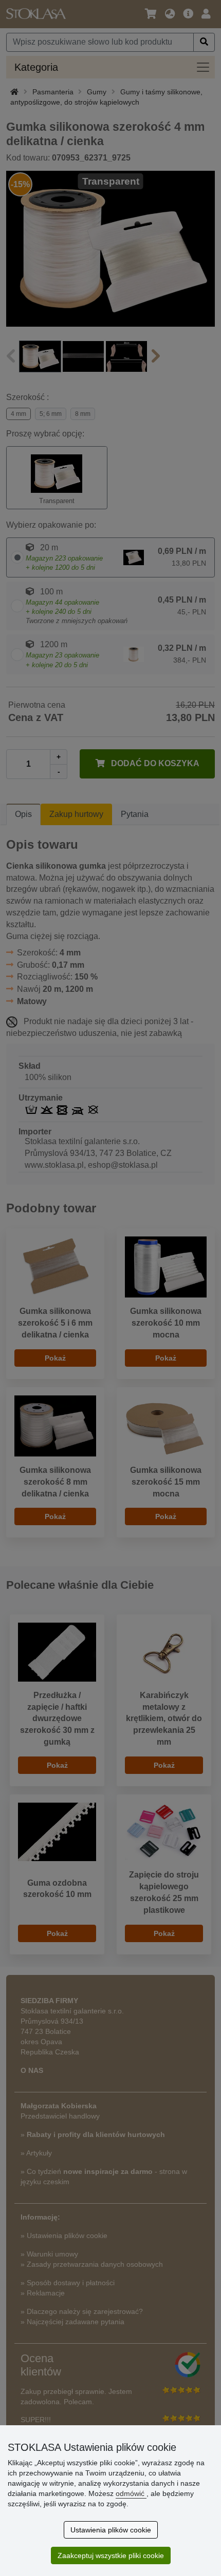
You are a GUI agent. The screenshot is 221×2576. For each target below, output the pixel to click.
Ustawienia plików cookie (111, 2530)
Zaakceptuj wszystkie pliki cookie (111, 2555)
